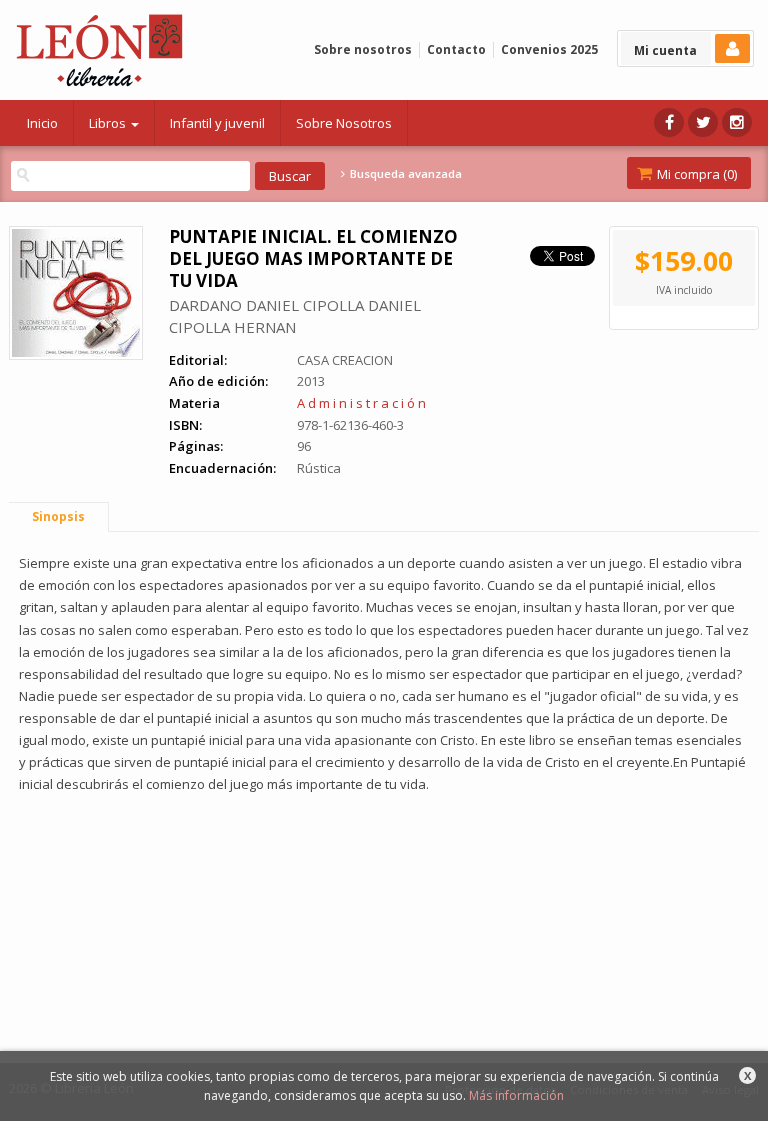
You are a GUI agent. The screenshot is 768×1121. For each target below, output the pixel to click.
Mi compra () (695, 174)
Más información (516, 1095)
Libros (109, 123)
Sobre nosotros (363, 49)
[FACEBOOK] (669, 122)
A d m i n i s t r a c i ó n (361, 403)
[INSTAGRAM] (737, 122)
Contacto (456, 49)
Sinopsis (58, 516)
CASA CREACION (345, 360)
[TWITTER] (703, 122)
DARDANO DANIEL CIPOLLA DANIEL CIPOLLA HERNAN (295, 316)
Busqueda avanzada (404, 174)
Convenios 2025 (549, 49)
